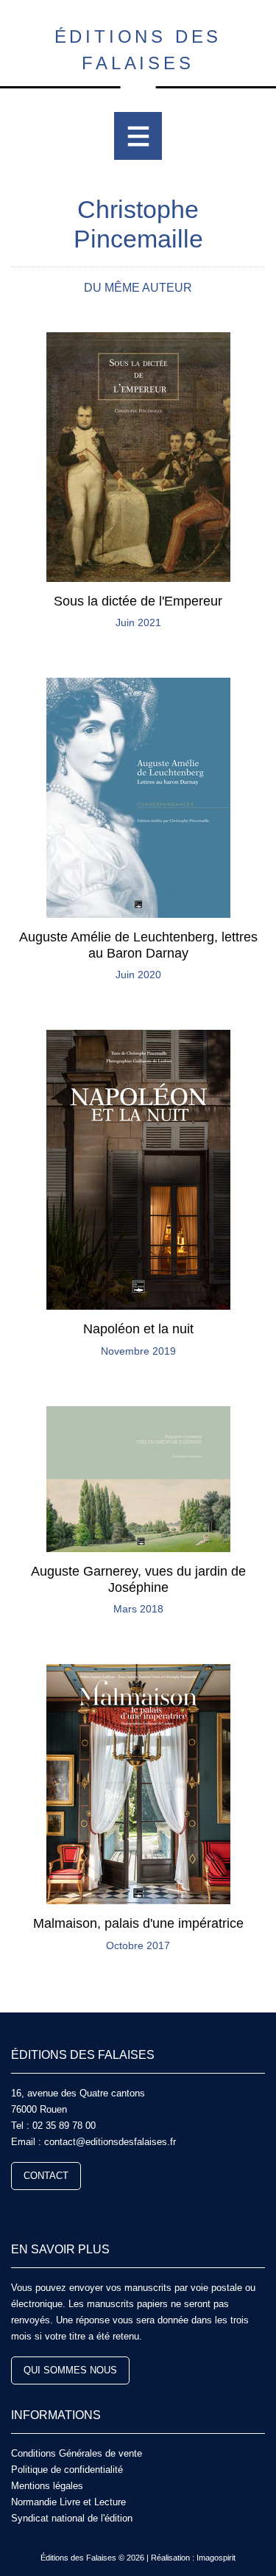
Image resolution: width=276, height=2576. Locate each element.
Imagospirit (216, 2558)
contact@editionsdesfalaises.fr (110, 2142)
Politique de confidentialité (67, 2470)
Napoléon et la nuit (138, 1329)
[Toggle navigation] (138, 136)
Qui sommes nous (70, 2370)
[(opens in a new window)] (17, 2210)
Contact (46, 2176)
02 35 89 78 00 (64, 2126)
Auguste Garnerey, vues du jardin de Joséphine (138, 1579)
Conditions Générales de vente (77, 2453)
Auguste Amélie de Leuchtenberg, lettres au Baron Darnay (138, 945)
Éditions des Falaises (138, 50)
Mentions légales (47, 2486)
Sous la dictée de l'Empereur (138, 601)
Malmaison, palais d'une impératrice (138, 1923)
